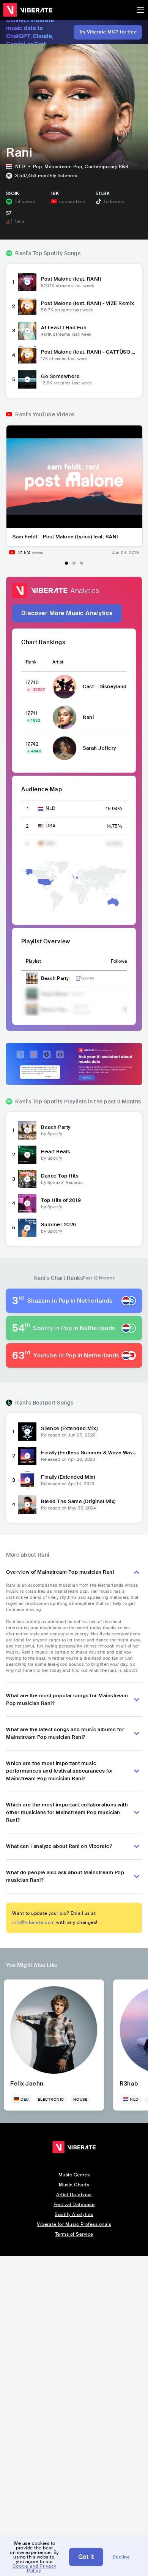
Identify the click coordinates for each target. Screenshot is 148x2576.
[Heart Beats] (27, 1155)
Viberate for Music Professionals (74, 2224)
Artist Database (74, 2195)
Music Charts (74, 2185)
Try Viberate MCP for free (108, 32)
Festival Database (74, 2205)
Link (78, 978)
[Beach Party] (27, 1130)
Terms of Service (74, 2234)
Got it (86, 2557)
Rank (31, 662)
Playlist (33, 961)
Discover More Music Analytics (67, 613)
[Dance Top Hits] (27, 1179)
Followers (121, 961)
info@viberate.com (34, 1922)
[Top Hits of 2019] (27, 1203)
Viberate (28, 10)
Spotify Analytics (74, 2214)
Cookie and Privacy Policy (35, 2568)
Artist (58, 662)
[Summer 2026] (27, 1228)
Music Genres (74, 2175)
